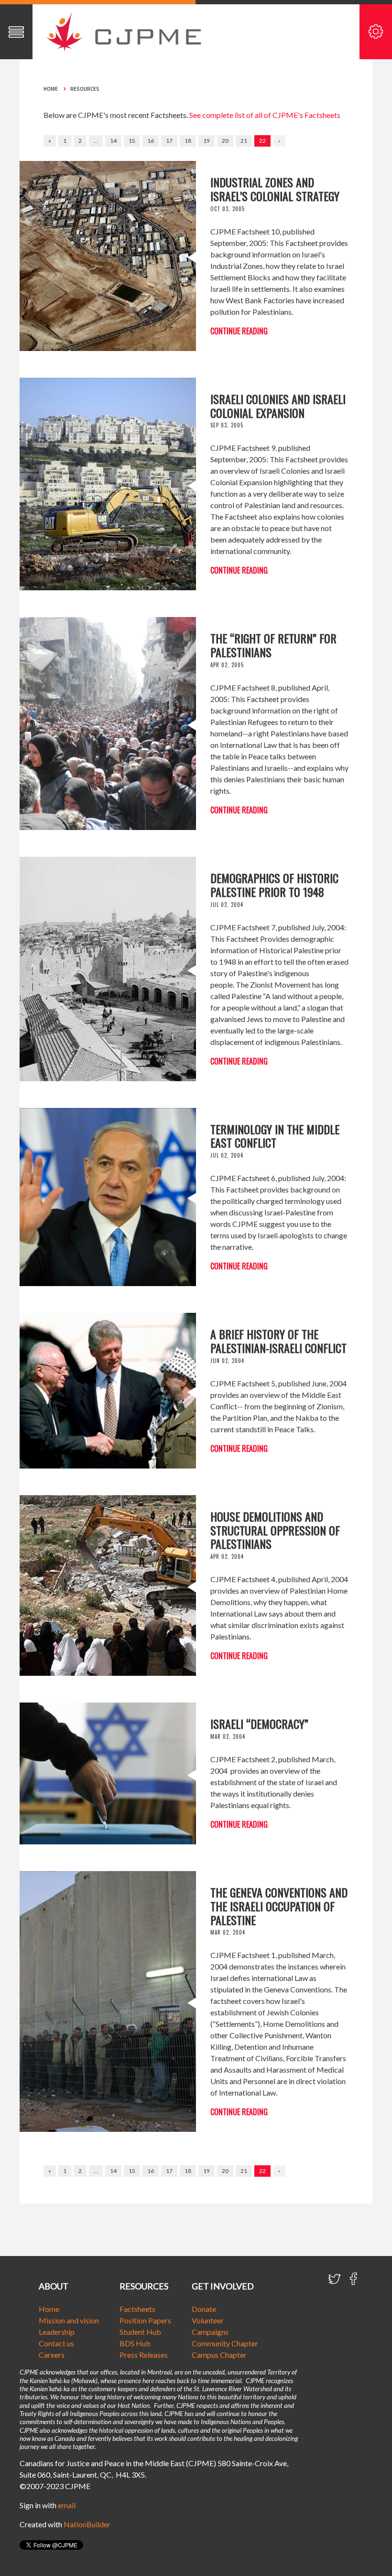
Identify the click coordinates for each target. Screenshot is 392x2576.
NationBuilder (87, 2524)
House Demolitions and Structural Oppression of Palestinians (275, 1530)
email (67, 2505)
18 (188, 141)
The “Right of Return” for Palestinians (273, 645)
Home (51, 89)
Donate (204, 2309)
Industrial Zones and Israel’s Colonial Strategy (275, 189)
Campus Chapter (219, 2355)
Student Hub (140, 2332)
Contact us (56, 2343)
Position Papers (145, 2320)
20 (225, 141)
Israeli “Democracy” (259, 1724)
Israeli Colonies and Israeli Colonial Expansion (278, 406)
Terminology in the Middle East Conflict (275, 1136)
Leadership (57, 2332)
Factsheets (137, 2309)
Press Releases (144, 2355)
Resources (85, 89)
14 (113, 141)
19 (207, 141)
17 (169, 141)
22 (262, 141)
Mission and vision (69, 2320)
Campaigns (210, 2332)
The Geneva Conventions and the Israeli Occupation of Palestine (279, 1906)
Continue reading (239, 331)
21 (244, 141)
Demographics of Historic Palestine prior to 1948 (274, 885)
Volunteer (208, 2320)
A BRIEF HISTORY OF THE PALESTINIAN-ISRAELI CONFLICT (278, 1341)
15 (132, 141)
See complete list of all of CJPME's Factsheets (265, 115)
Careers (52, 2355)
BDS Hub (135, 2343)
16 (151, 141)
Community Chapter (225, 2343)
